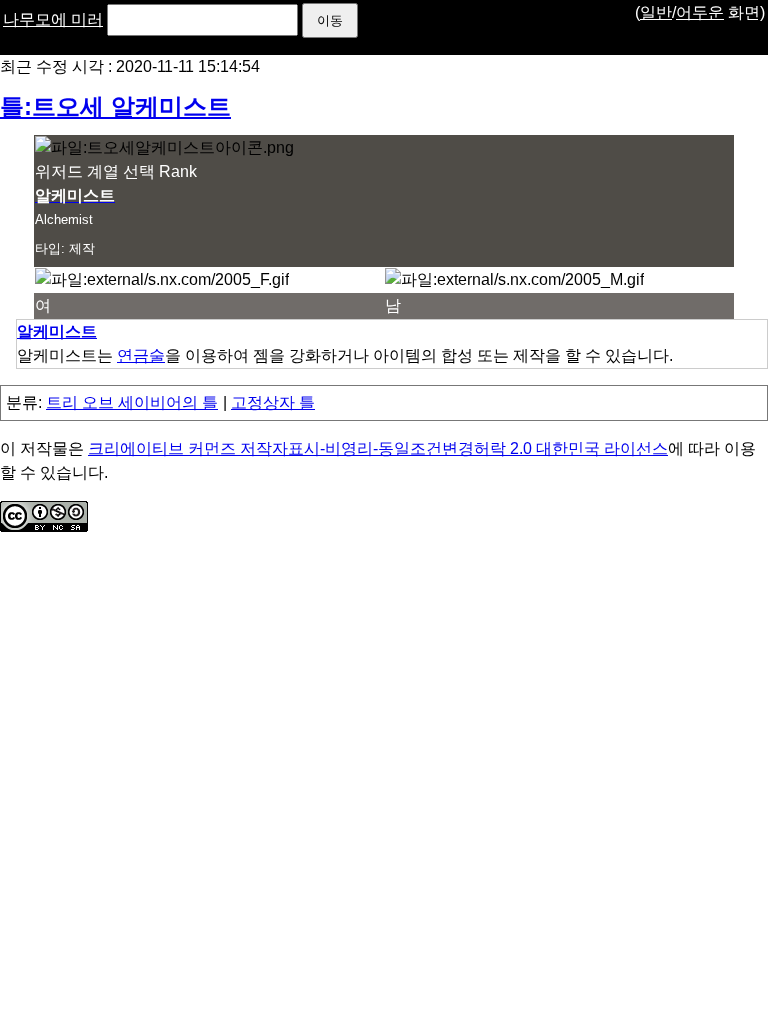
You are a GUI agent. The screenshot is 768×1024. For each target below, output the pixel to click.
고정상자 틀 (273, 402)
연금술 (141, 355)
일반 (656, 12)
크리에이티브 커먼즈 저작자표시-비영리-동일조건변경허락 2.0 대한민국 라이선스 (378, 448)
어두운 (700, 12)
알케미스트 (57, 331)
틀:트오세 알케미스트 (115, 106)
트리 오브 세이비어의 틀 (132, 402)
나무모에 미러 (53, 19)
